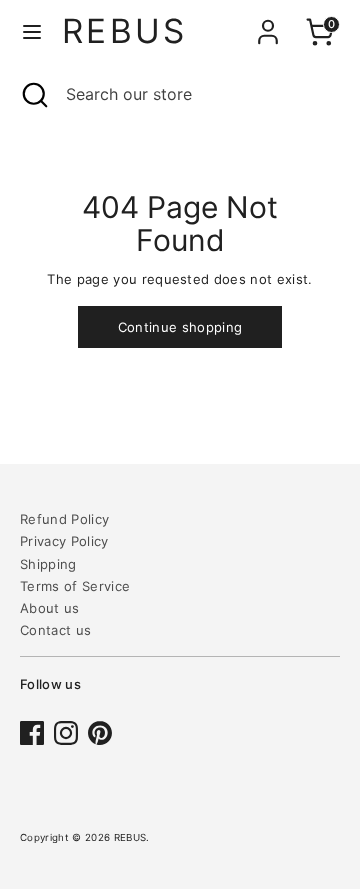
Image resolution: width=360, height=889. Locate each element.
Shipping (48, 564)
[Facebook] (32, 733)
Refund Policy (64, 519)
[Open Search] (33, 94)
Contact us (55, 630)
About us (50, 608)
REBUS (125, 31)
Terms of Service (75, 586)
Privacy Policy (64, 541)
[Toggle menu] (32, 31)
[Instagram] (66, 733)
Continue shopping (180, 327)
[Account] (268, 19)
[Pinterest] (100, 733)
